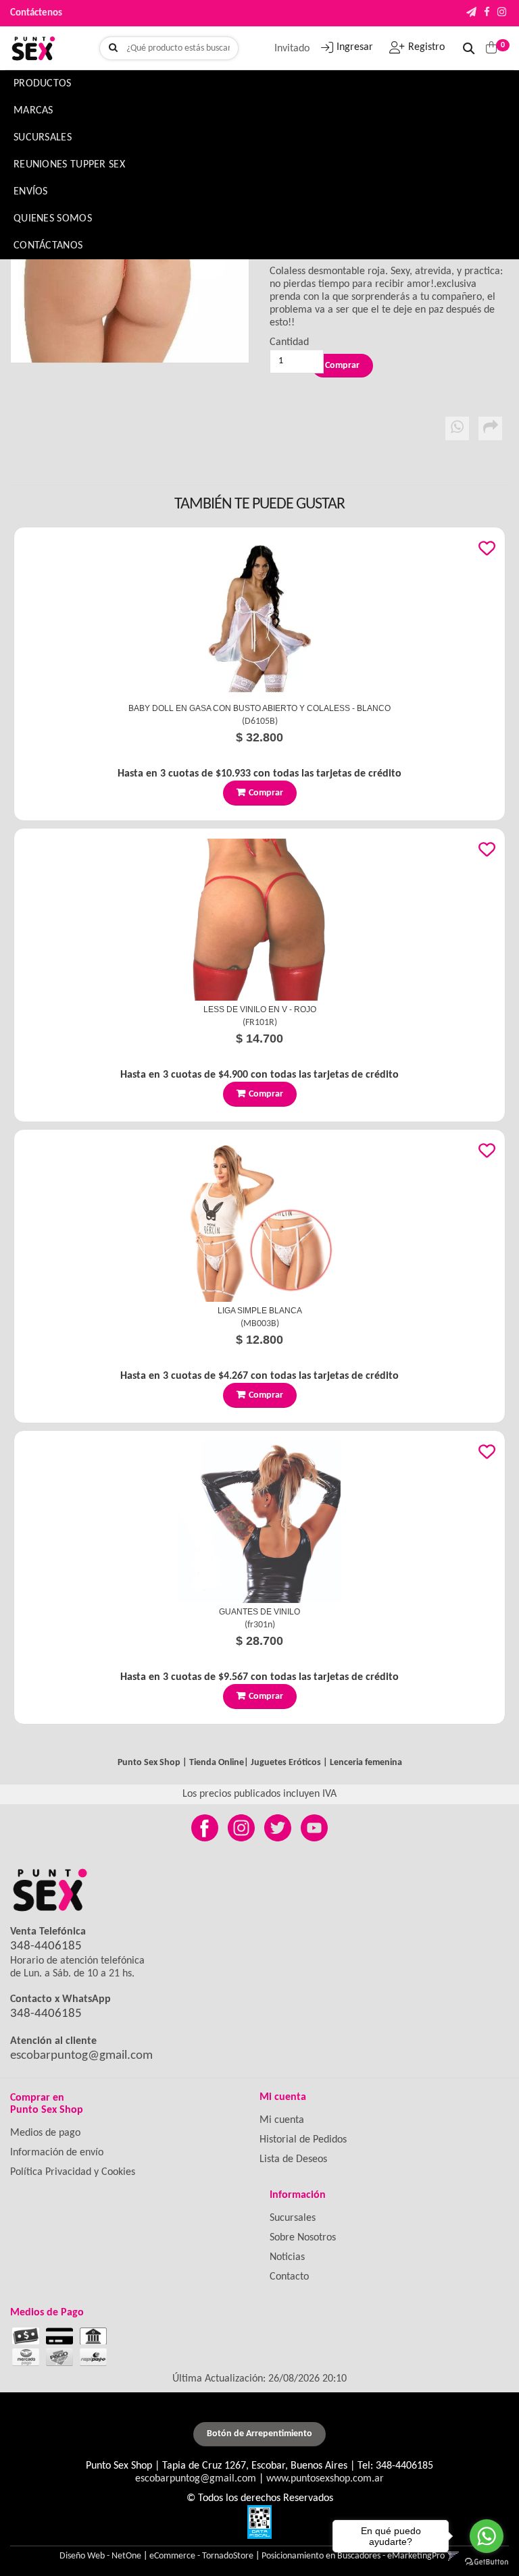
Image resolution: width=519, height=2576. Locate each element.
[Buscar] (113, 49)
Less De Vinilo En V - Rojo (260, 1009)
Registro (426, 47)
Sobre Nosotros (303, 2238)
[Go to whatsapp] (487, 2536)
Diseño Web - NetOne (100, 2556)
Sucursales (43, 138)
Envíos (31, 192)
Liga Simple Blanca (260, 1311)
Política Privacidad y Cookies (73, 2172)
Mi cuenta (282, 2120)
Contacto (289, 2277)
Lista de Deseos (293, 2159)
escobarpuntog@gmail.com (81, 2056)
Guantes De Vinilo (259, 1612)
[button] (471, 13)
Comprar (266, 793)
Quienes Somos (53, 219)
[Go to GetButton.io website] (487, 2562)
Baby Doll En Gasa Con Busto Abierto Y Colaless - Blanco (259, 708)
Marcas (33, 111)
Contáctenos (36, 13)
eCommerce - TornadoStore (201, 2556)
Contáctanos (48, 246)
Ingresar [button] (355, 47)
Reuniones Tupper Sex (69, 165)
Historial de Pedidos (303, 2140)
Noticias (287, 2257)
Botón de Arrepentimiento (259, 2434)
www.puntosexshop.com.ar (325, 2479)
